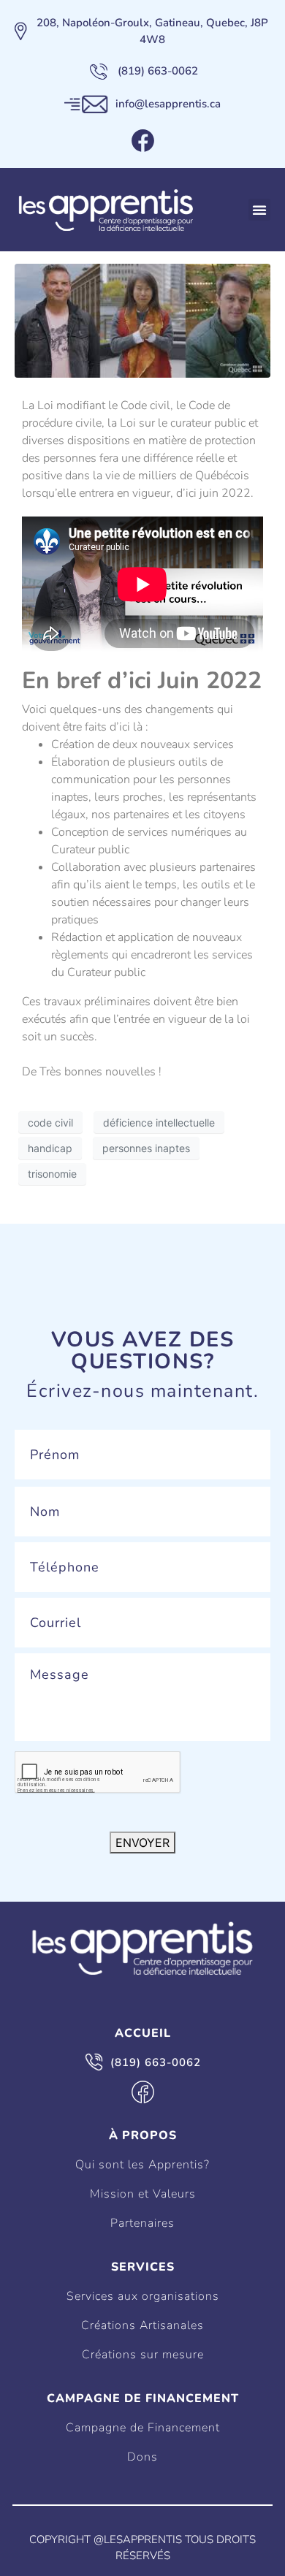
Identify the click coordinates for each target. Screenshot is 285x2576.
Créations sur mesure (143, 2355)
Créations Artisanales (142, 2325)
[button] (259, 210)
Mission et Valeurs (143, 2194)
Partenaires (142, 2223)
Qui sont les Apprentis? (142, 2165)
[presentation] (98, 1773)
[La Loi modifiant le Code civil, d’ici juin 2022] (142, 320)
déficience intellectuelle (159, 1123)
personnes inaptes (146, 1148)
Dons (142, 2457)
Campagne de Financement (143, 2428)
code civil (50, 1123)
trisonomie (52, 1174)
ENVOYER (142, 1843)
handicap (50, 1148)
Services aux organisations (143, 2296)
